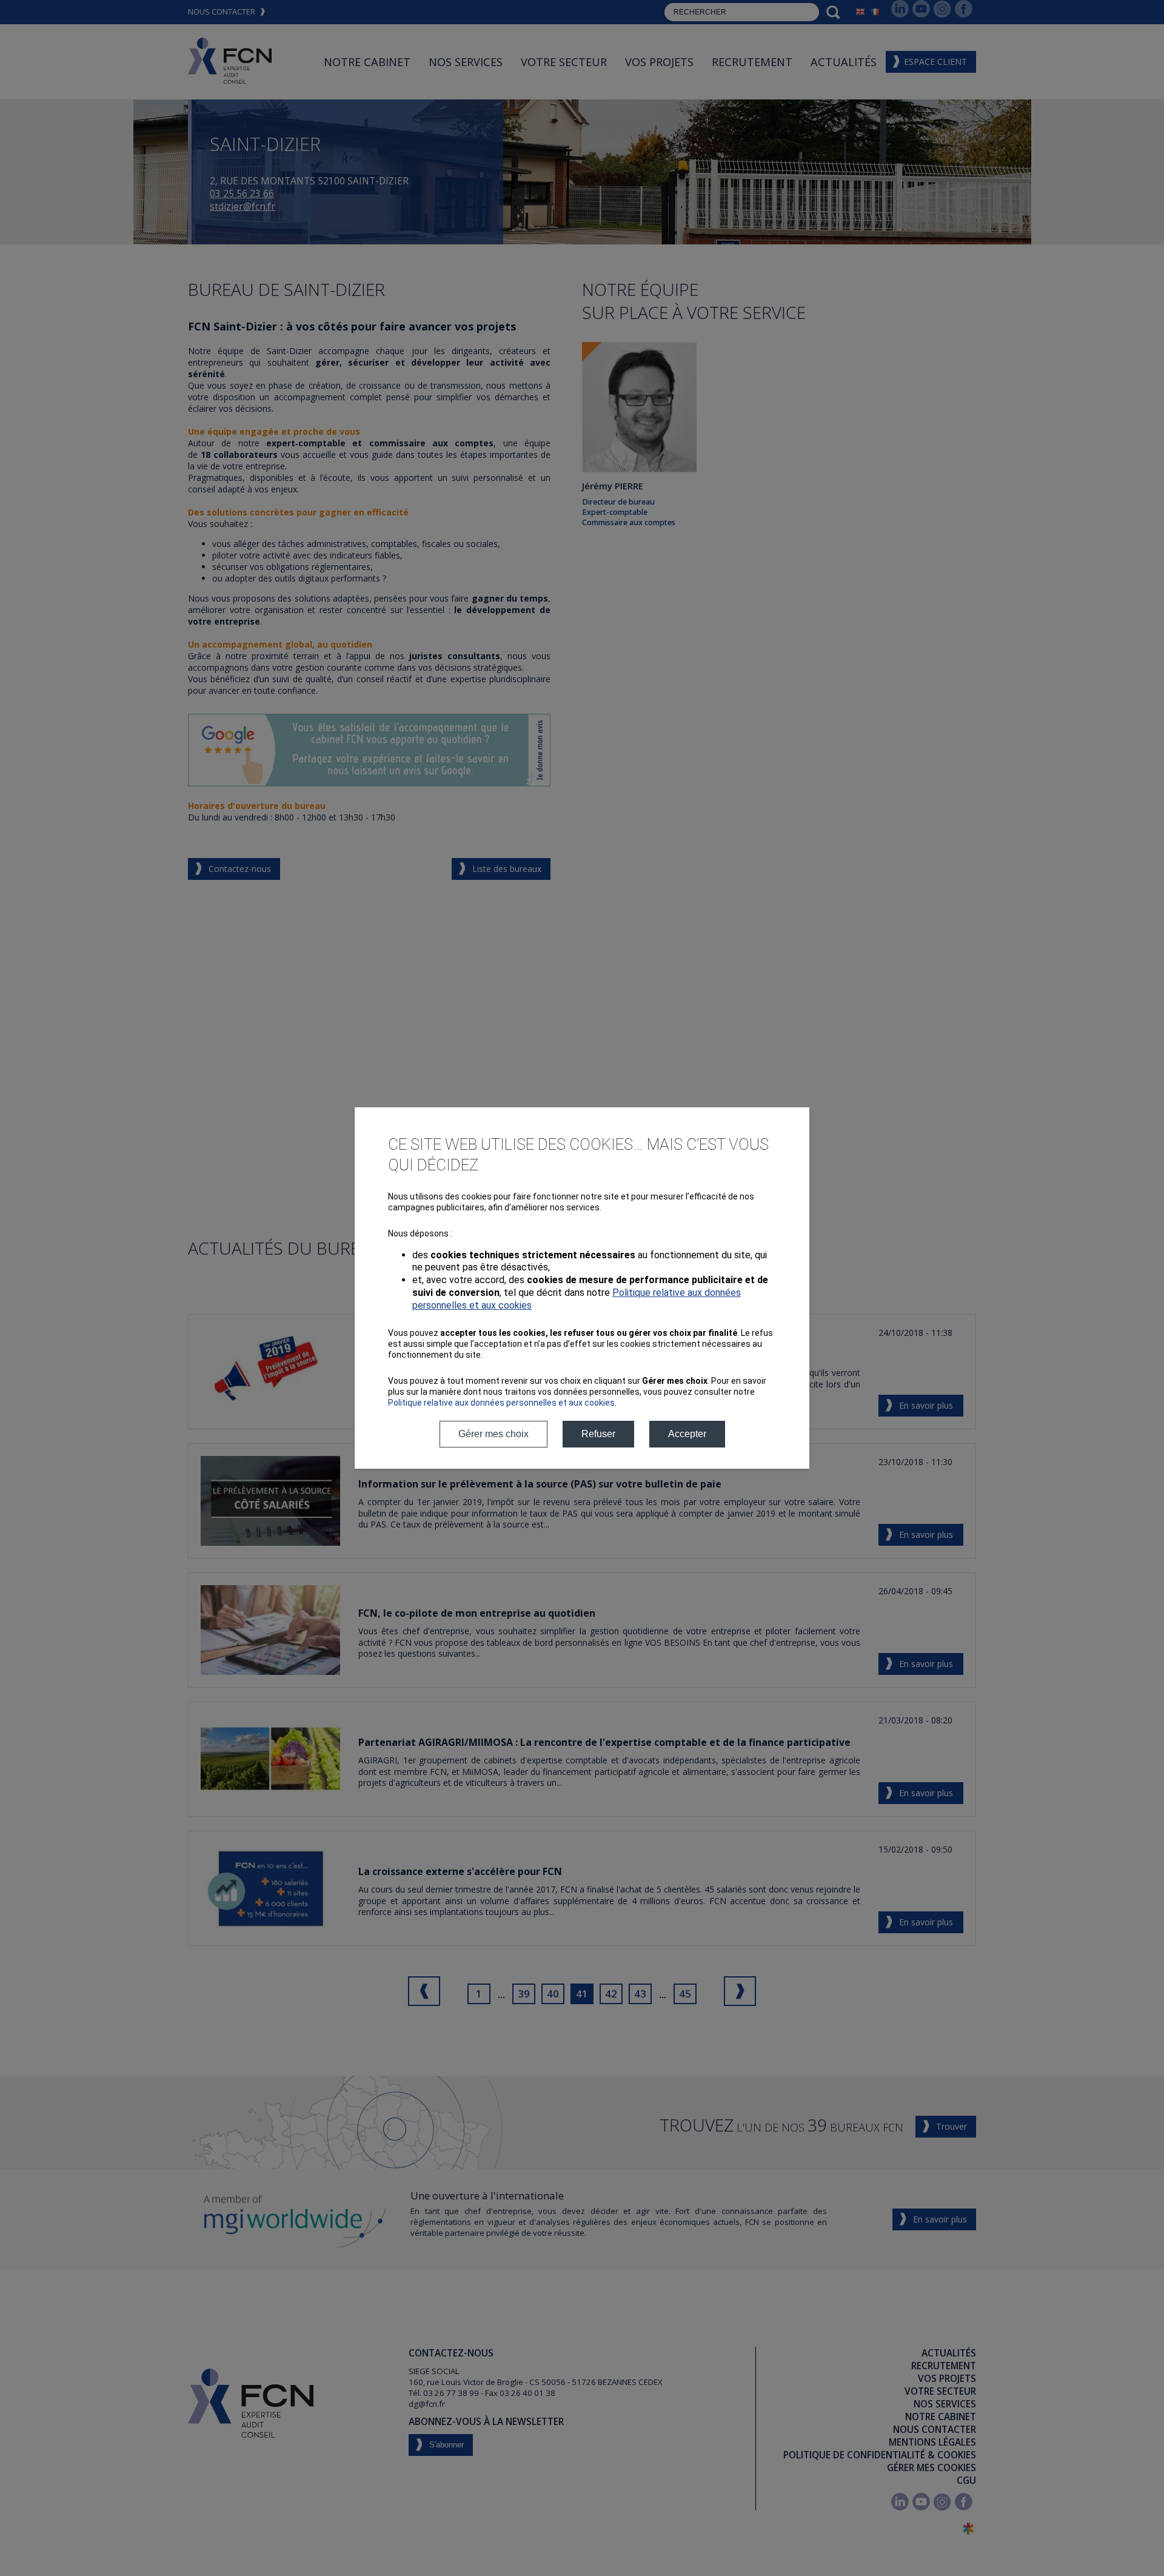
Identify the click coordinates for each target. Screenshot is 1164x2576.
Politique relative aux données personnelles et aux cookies (501, 1403)
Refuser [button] (598, 1434)
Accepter (687, 1434)
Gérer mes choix (493, 1434)
